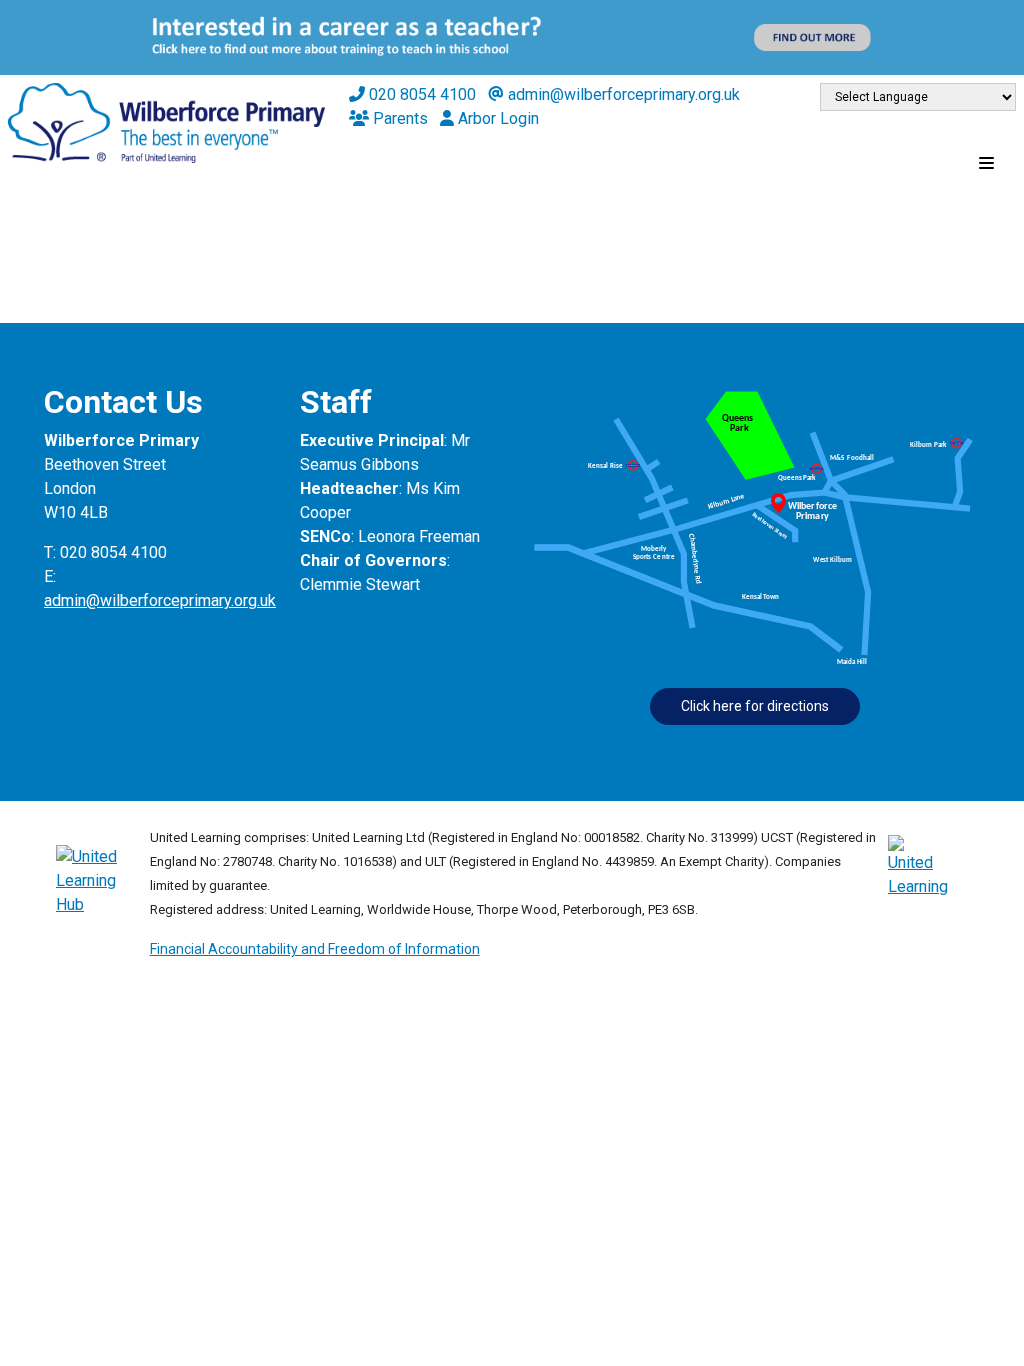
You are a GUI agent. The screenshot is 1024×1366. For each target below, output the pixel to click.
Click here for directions (755, 706)
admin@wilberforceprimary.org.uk (160, 600)
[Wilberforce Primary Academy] (166, 121)
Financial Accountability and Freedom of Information (315, 949)
